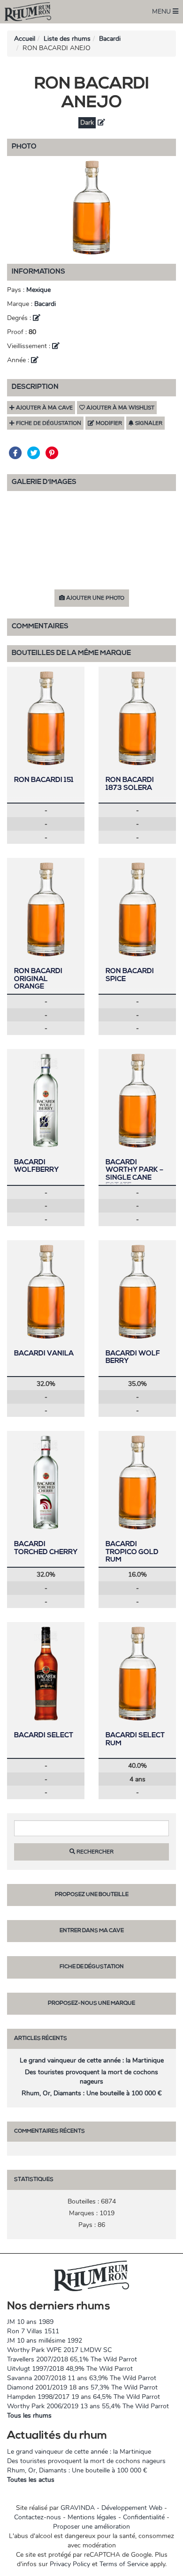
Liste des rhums (67, 39)
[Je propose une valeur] (101, 123)
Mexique (38, 290)
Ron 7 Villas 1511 (33, 2331)
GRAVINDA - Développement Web (111, 2508)
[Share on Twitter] (34, 453)
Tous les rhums (29, 2416)
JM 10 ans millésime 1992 (45, 2341)
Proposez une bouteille (92, 1895)
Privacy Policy (70, 2564)
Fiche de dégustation (92, 1967)
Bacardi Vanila (44, 1354)
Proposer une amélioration (91, 2527)
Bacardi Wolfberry (36, 1167)
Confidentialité (144, 2517)
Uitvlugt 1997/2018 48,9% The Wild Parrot (70, 2369)
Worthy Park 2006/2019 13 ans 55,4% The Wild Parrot (88, 2406)
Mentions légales (92, 2517)
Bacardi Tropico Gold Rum (132, 1552)
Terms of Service (124, 2564)
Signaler (148, 423)
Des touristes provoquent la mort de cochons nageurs (91, 2077)
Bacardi (110, 39)
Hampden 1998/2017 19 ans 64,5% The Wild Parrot (84, 2397)
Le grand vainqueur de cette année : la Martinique (92, 2060)
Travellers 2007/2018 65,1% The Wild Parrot (72, 2359)
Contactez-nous (38, 2517)
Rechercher (94, 1852)
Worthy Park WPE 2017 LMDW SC (59, 2350)
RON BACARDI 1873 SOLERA (130, 784)
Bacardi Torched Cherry (46, 1549)
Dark (87, 123)
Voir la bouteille (46, 718)
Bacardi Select (44, 1736)
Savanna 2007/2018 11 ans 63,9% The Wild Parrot (82, 2378)
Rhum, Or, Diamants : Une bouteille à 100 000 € (91, 2093)
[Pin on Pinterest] (52, 453)
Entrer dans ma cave (92, 1931)
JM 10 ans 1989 (30, 2322)
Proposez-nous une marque (91, 2003)
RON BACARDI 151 (44, 780)
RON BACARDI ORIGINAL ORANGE (38, 979)
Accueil (25, 39)
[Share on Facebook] (16, 453)
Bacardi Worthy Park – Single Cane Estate (134, 1174)
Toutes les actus (31, 2480)
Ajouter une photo (95, 598)
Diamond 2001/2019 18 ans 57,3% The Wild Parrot (82, 2387)
